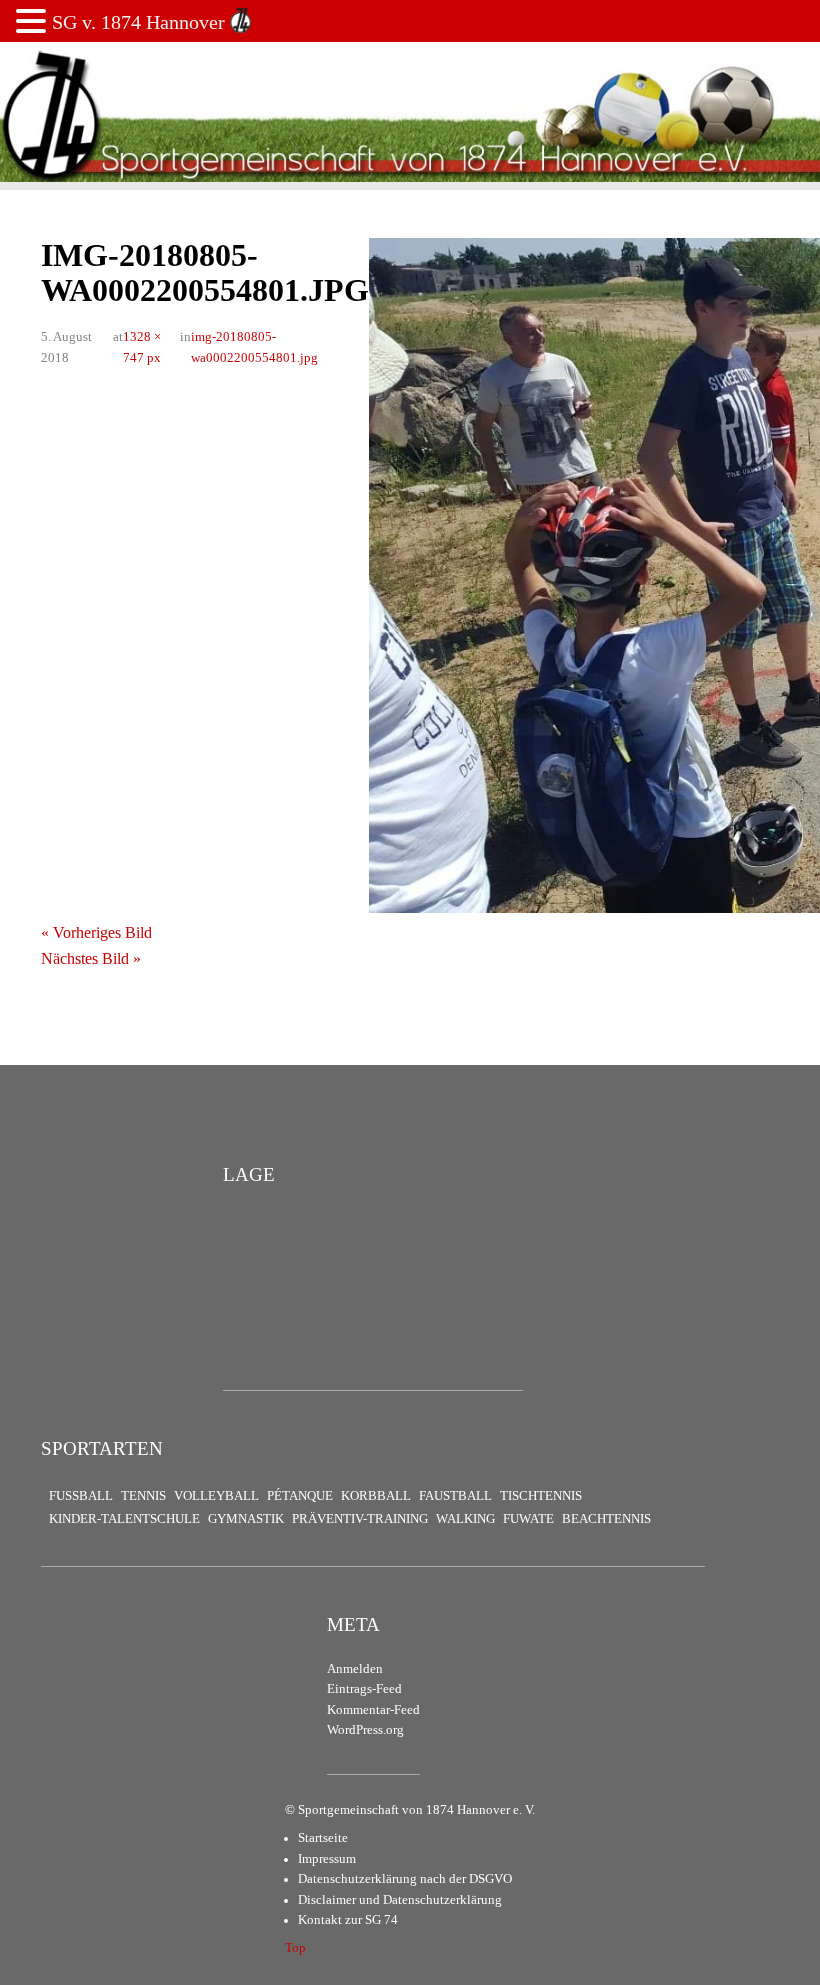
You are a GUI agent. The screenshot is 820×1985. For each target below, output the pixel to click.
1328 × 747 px (142, 347)
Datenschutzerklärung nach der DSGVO (405, 1879)
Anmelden (355, 1669)
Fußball (81, 1496)
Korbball (376, 1496)
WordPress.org (365, 1730)
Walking (465, 1519)
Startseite (323, 1838)
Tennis (143, 1496)
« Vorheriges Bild (96, 932)
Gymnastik (246, 1519)
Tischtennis (541, 1496)
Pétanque (300, 1496)
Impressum (327, 1859)
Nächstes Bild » (91, 958)
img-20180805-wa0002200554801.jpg (254, 347)
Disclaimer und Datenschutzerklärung (400, 1900)
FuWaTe (528, 1519)
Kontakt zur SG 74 (348, 1920)
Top (295, 1948)
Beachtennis (606, 1519)
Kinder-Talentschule (124, 1519)
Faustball (455, 1496)
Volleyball (216, 1496)
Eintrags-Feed (364, 1689)
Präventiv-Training (360, 1519)
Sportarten (102, 1448)
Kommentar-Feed (373, 1710)
